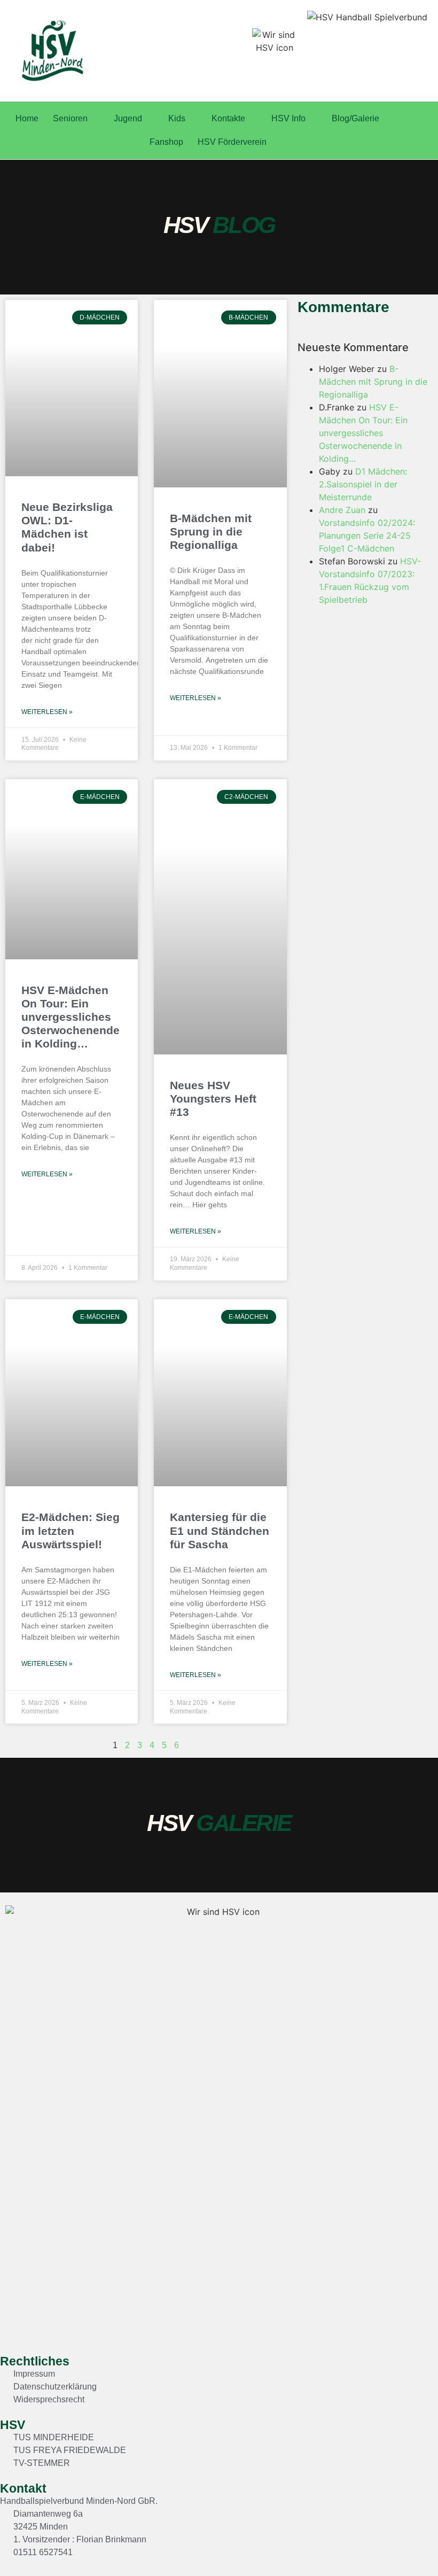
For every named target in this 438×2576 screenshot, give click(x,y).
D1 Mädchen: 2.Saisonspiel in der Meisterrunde (363, 484)
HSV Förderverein (232, 142)
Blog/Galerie (355, 118)
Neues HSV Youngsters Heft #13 (213, 1099)
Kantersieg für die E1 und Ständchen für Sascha (220, 1530)
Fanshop (166, 142)
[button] (404, 2547)
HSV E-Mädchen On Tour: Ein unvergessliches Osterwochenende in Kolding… (71, 1017)
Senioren (70, 118)
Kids (177, 118)
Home (27, 118)
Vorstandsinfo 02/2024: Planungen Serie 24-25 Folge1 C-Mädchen (367, 536)
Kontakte (228, 118)
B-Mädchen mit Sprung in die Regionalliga (211, 532)
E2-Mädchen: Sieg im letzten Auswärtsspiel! (71, 1530)
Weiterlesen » (47, 712)
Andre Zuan (342, 510)
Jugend (128, 118)
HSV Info (288, 118)
